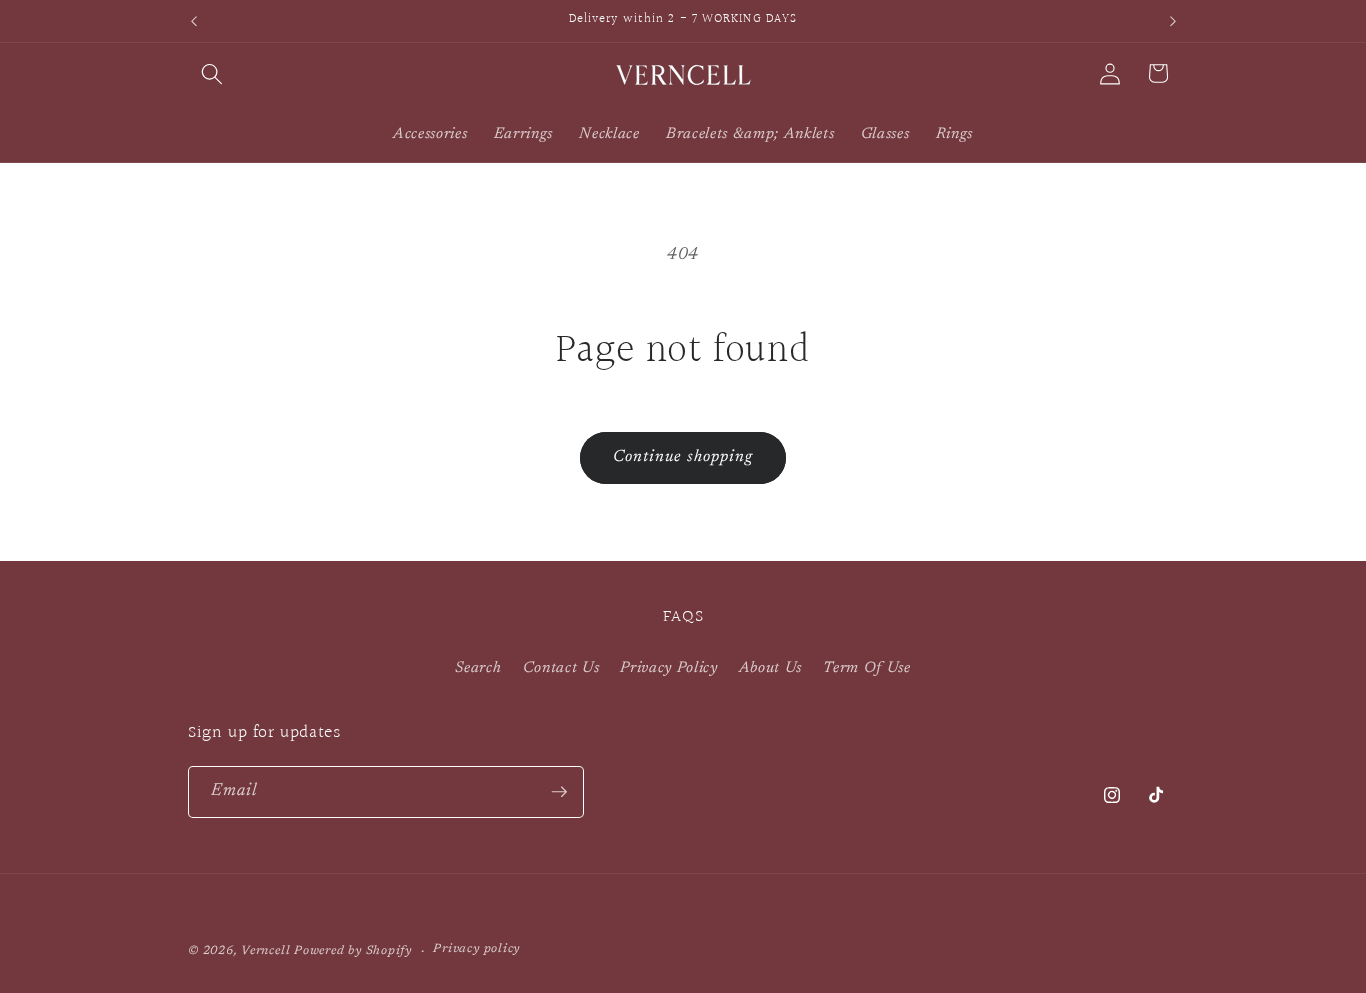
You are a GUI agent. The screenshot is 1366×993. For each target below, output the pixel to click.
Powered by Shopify (353, 951)
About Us (770, 668)
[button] (212, 73)
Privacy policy (476, 949)
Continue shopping (683, 457)
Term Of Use (866, 668)
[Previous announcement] (194, 21)
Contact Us (561, 668)
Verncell (265, 951)
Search (478, 668)
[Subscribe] (559, 792)
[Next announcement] (1173, 21)
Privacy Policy (668, 668)
